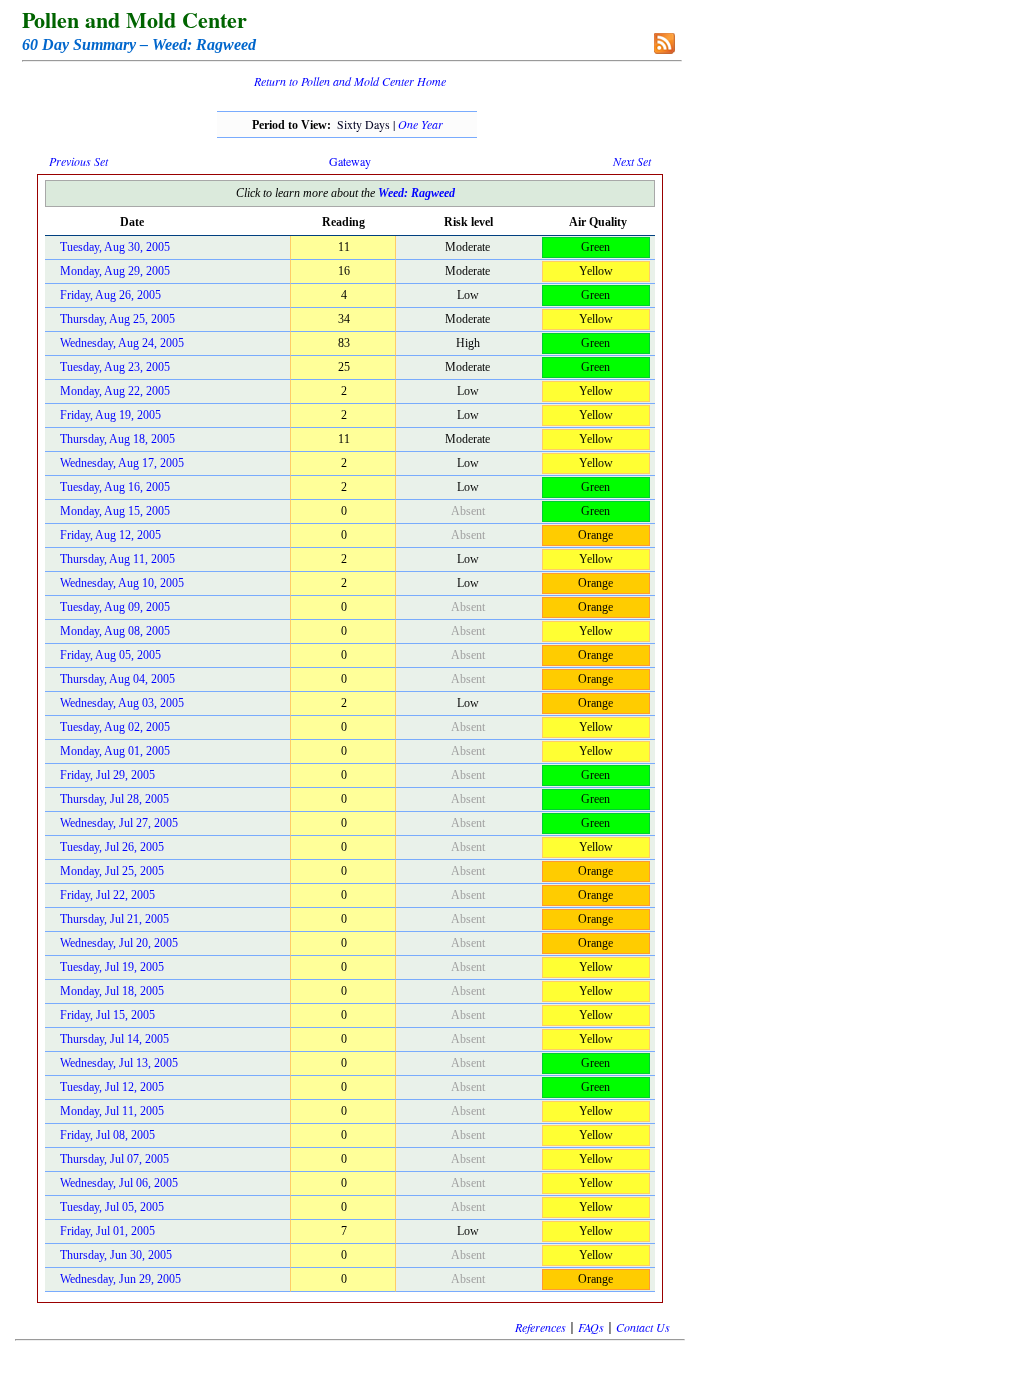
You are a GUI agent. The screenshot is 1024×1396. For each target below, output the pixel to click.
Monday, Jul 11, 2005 (112, 1111)
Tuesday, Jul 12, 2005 (112, 1087)
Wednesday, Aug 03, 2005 (122, 703)
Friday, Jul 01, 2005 (107, 1231)
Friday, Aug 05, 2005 (110, 655)
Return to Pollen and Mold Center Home (350, 81)
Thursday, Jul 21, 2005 (114, 919)
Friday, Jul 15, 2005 (107, 1015)
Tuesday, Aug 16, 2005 (115, 487)
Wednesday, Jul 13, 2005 (119, 1063)
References (540, 1327)
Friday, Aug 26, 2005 (110, 295)
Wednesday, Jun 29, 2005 (120, 1279)
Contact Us (643, 1327)
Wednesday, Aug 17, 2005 (122, 463)
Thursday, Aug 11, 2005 (117, 559)
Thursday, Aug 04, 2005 (117, 679)
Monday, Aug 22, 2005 (115, 391)
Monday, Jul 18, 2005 (112, 991)
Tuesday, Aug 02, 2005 (115, 727)
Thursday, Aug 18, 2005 (117, 439)
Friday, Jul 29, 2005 (107, 775)
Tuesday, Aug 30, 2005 (115, 247)
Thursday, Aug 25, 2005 (117, 319)
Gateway (350, 161)
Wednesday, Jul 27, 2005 (119, 823)
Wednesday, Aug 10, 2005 (122, 583)
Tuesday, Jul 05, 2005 (112, 1207)
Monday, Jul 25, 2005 (112, 871)
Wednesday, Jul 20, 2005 (119, 943)
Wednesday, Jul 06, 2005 (119, 1183)
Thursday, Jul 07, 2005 (114, 1159)
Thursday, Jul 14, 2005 (114, 1039)
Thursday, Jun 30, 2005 (116, 1255)
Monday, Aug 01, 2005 (115, 751)
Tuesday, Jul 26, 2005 (112, 847)
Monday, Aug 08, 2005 (115, 631)
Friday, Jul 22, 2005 (107, 895)
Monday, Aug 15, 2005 (115, 511)
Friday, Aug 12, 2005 (110, 535)
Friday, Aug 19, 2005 (110, 415)
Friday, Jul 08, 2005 (107, 1135)
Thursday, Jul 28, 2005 (114, 799)
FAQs (591, 1327)
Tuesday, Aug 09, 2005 (115, 607)
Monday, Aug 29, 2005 (115, 271)
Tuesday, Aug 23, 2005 (115, 367)
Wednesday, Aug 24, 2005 (122, 343)
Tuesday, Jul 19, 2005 (112, 967)
